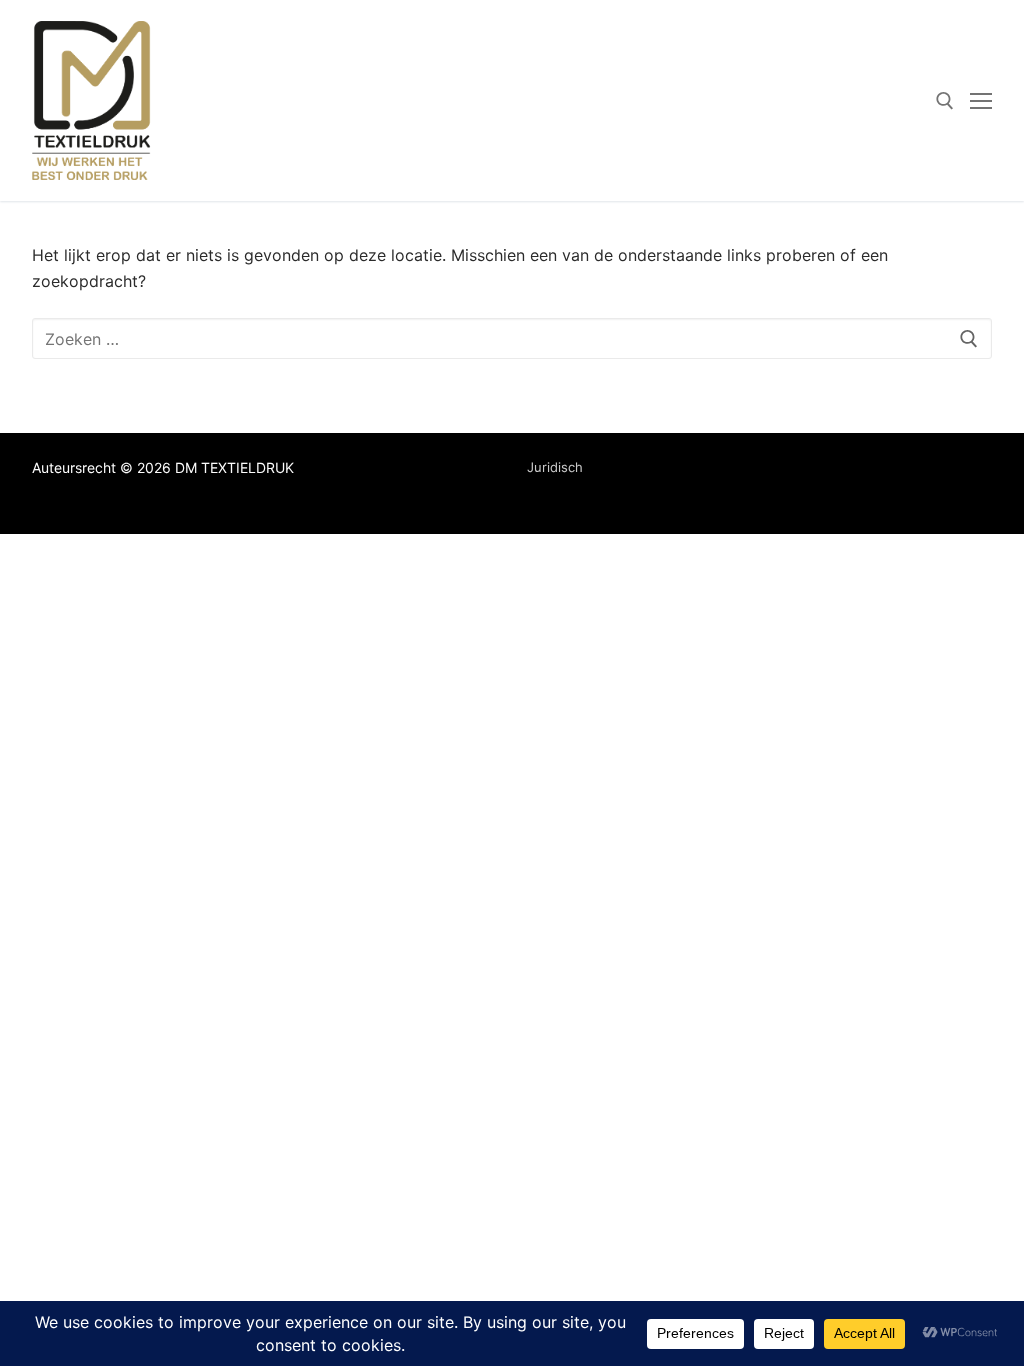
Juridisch (555, 467)
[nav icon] (981, 101)
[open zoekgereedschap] (945, 101)
